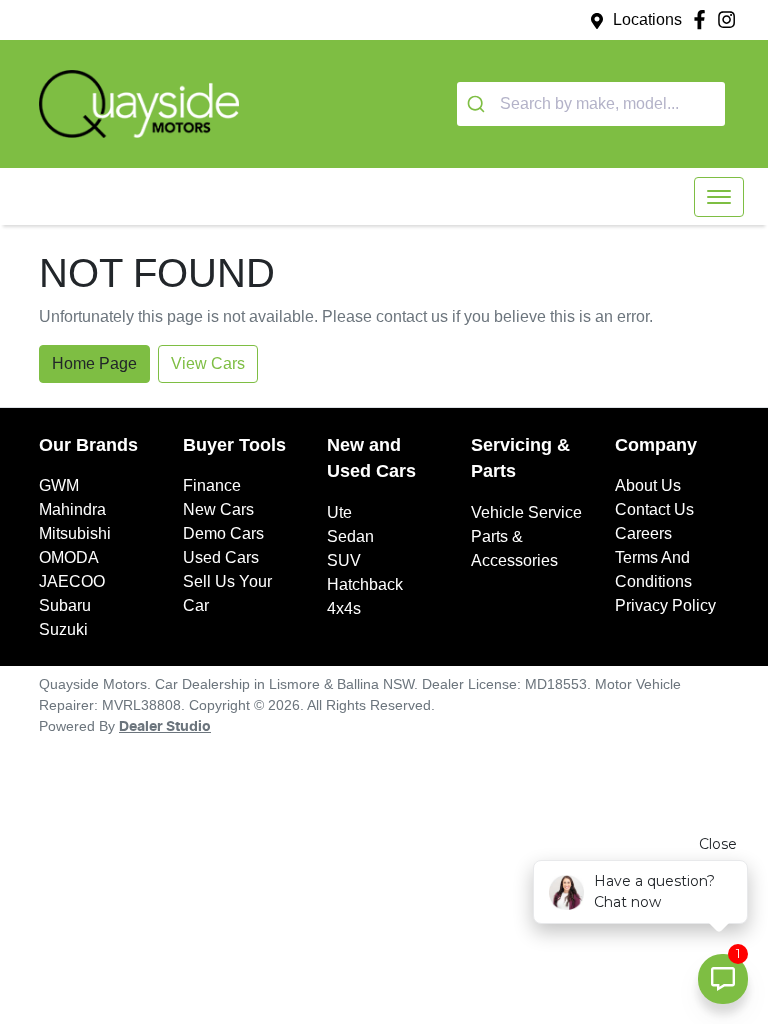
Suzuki (63, 629)
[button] (719, 197)
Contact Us (654, 509)
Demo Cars (223, 533)
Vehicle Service (526, 512)
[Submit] (478, 104)
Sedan (350, 536)
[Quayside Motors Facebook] (703, 19)
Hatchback (365, 584)
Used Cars (221, 557)
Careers (643, 533)
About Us (648, 485)
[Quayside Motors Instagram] (730, 19)
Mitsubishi (75, 533)
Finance (212, 485)
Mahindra (72, 509)
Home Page (94, 363)
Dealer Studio (165, 727)
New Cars (218, 509)
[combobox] (591, 104)
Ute (339, 512)
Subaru (65, 605)
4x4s (344, 608)
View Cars (208, 363)
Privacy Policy (665, 605)
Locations (647, 19)
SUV (344, 560)
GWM (59, 485)
